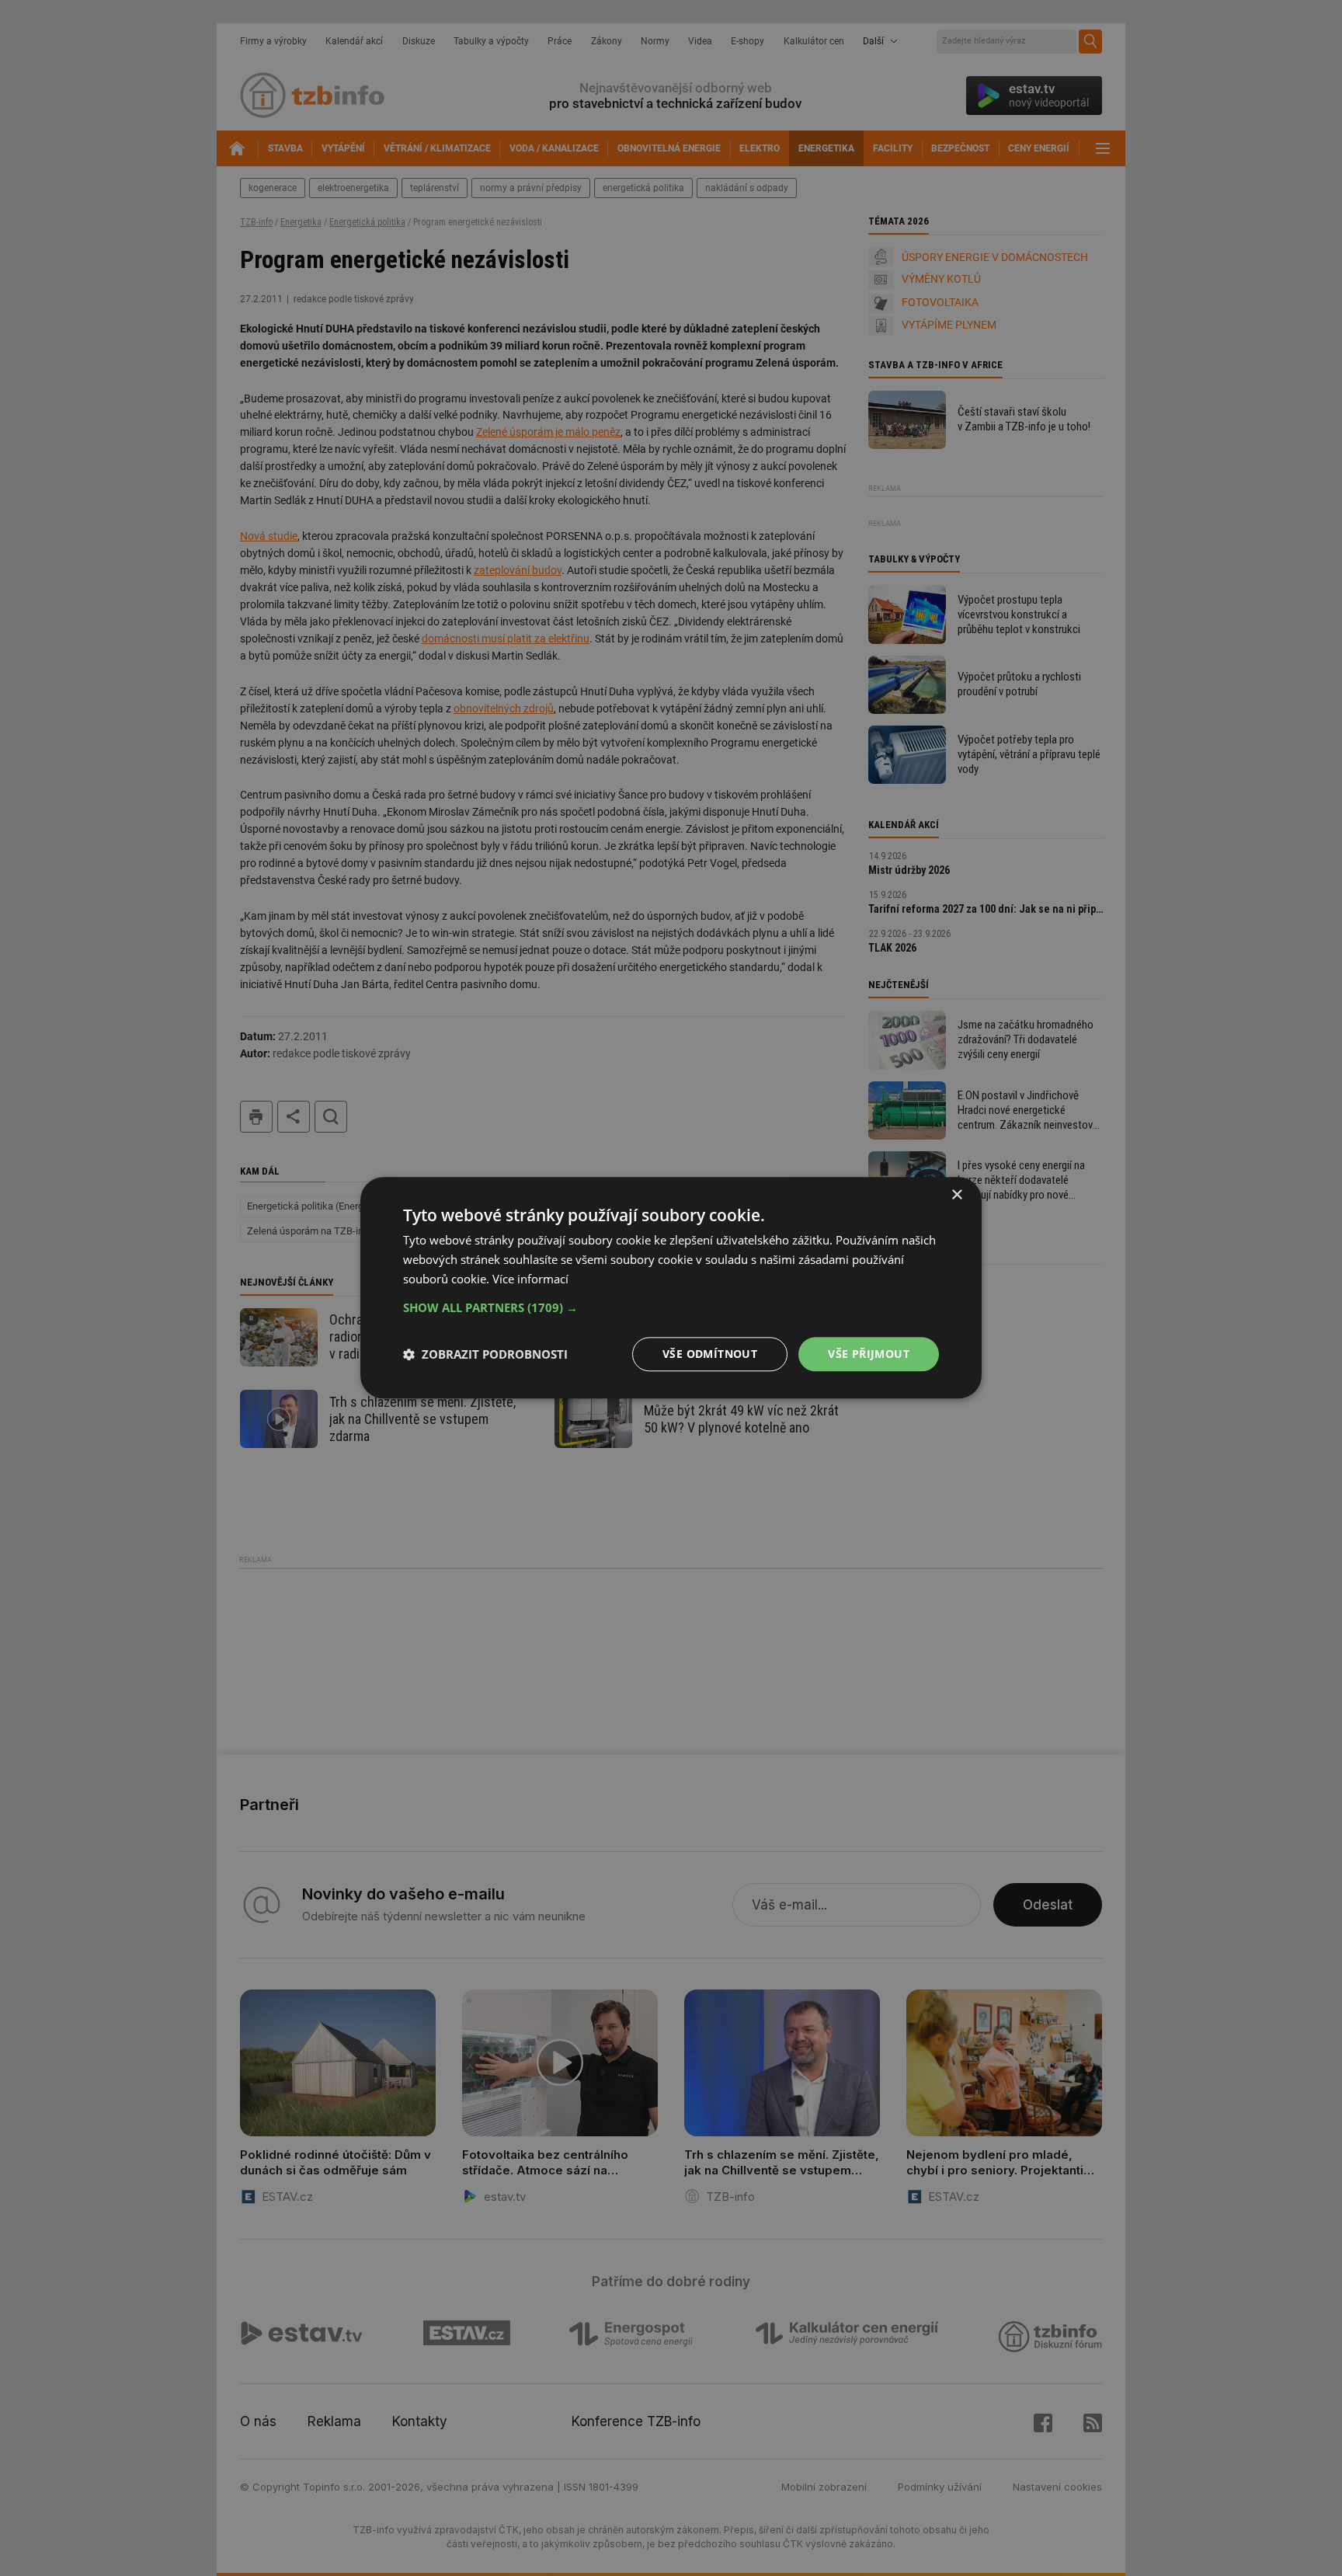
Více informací (530, 1279)
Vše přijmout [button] (869, 1354)
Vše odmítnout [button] (710, 1354)
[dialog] (671, 1288)
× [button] (956, 1195)
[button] (671, 1307)
